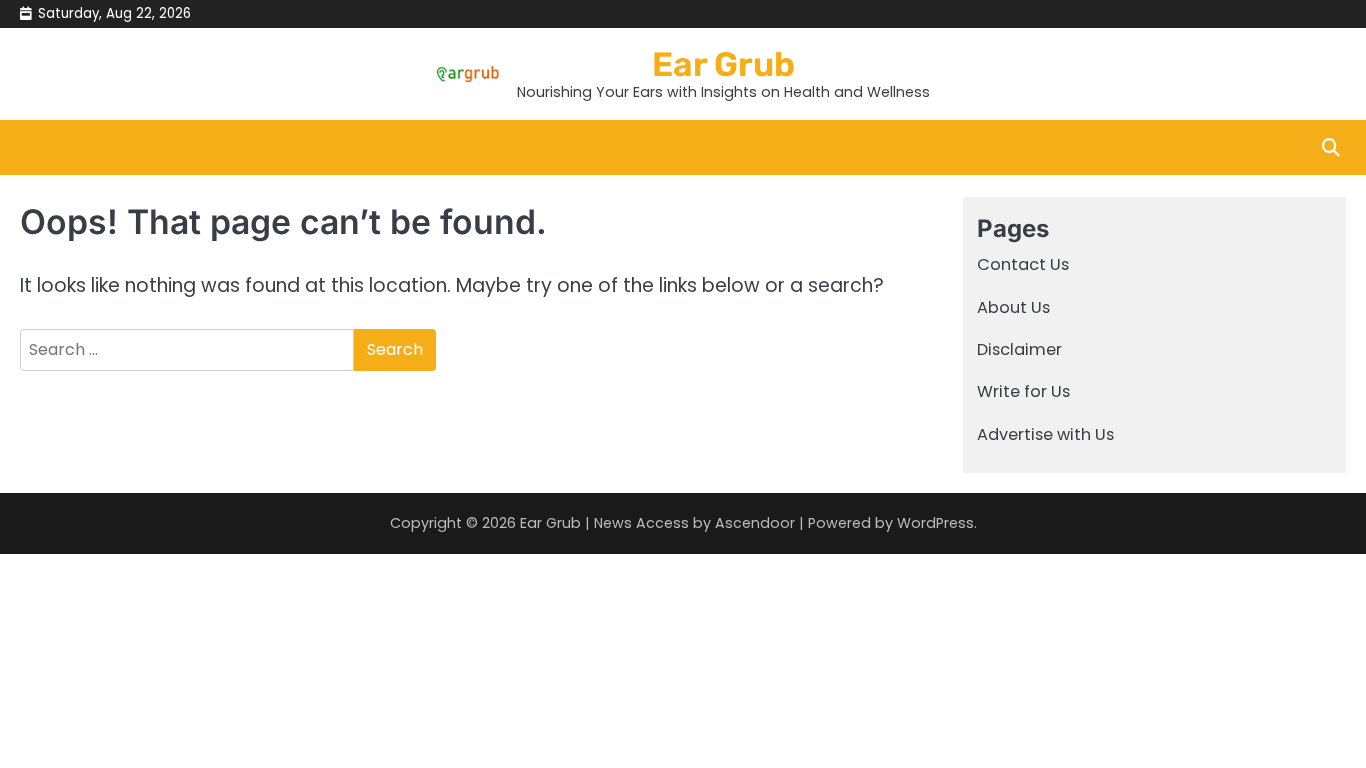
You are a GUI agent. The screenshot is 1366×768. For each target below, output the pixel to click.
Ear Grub (723, 64)
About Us (1013, 307)
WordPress (935, 523)
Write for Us (1023, 391)
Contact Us (1023, 264)
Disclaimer (1019, 349)
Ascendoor (755, 523)
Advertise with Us (1045, 434)
